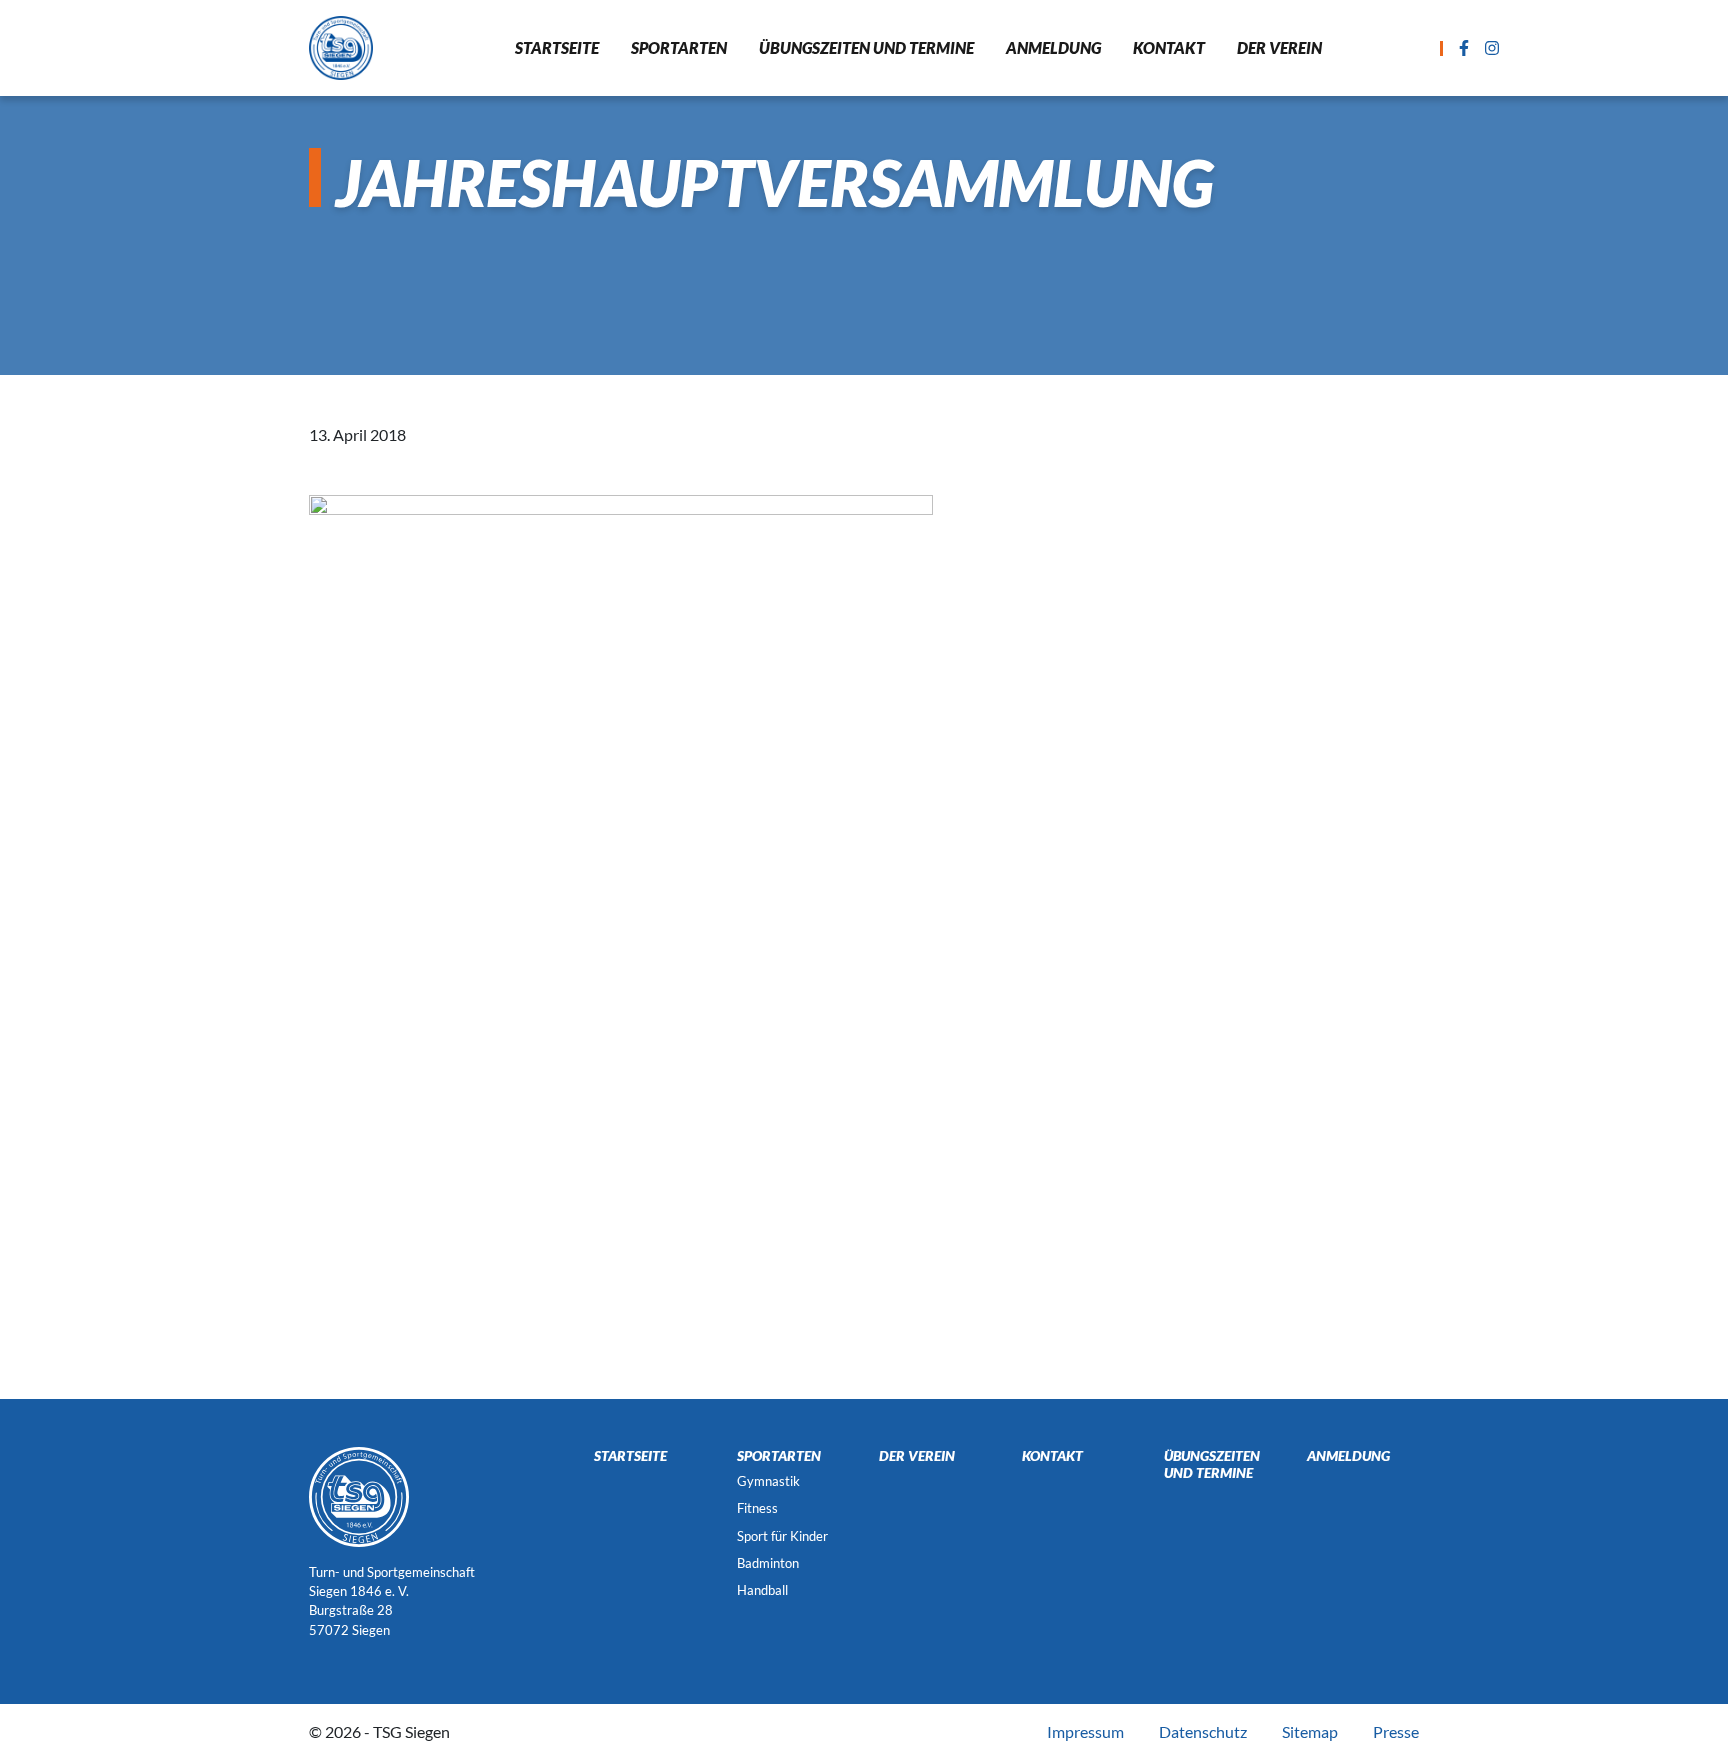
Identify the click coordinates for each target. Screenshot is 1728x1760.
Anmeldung (1053, 47)
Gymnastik (768, 1481)
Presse (1396, 1731)
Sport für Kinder (782, 1536)
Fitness (757, 1508)
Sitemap (1310, 1731)
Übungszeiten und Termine (866, 47)
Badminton (768, 1563)
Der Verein (1279, 47)
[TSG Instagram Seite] (1492, 48)
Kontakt (1169, 47)
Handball (762, 1590)
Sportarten (679, 47)
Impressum (1085, 1731)
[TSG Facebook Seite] (1464, 48)
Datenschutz (1203, 1731)
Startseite (557, 47)
